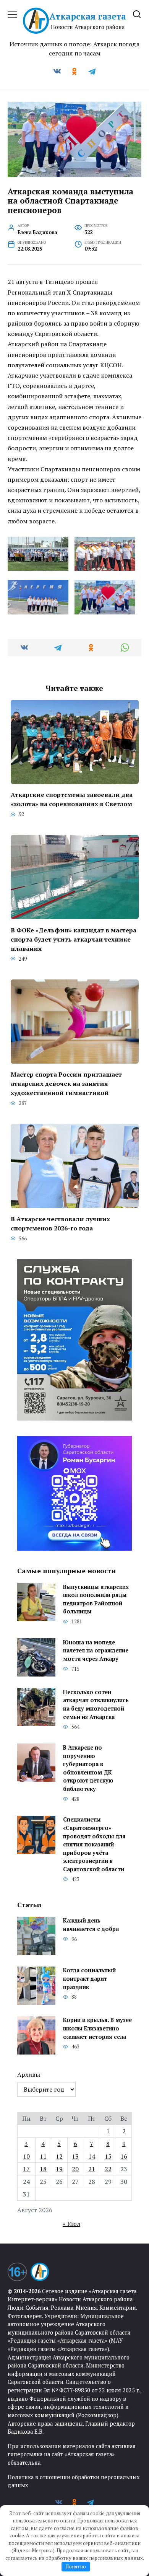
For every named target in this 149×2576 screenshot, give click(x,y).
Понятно (76, 2566)
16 (124, 2156)
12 (59, 2156)
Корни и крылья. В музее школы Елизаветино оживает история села (97, 2029)
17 (26, 2169)
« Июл (71, 2224)
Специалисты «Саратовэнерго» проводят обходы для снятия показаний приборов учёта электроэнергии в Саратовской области (94, 1845)
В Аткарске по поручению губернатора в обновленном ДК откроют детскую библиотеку (88, 1768)
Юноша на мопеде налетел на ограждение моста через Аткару (96, 1651)
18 (43, 2169)
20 (75, 2169)
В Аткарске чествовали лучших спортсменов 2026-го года (60, 1223)
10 (26, 2156)
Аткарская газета (88, 16)
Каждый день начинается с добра (91, 1925)
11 (43, 2156)
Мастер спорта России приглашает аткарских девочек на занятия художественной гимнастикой (66, 1084)
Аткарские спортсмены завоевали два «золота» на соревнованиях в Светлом (72, 799)
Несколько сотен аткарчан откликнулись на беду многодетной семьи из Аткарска (96, 1704)
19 (59, 2169)
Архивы (29, 2074)
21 (92, 2169)
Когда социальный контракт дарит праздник (89, 1979)
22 (108, 2169)
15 (108, 2156)
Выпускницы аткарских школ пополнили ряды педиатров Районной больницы (96, 1599)
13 (75, 2156)
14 (92, 2156)
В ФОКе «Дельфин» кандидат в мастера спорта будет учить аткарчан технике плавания (74, 939)
